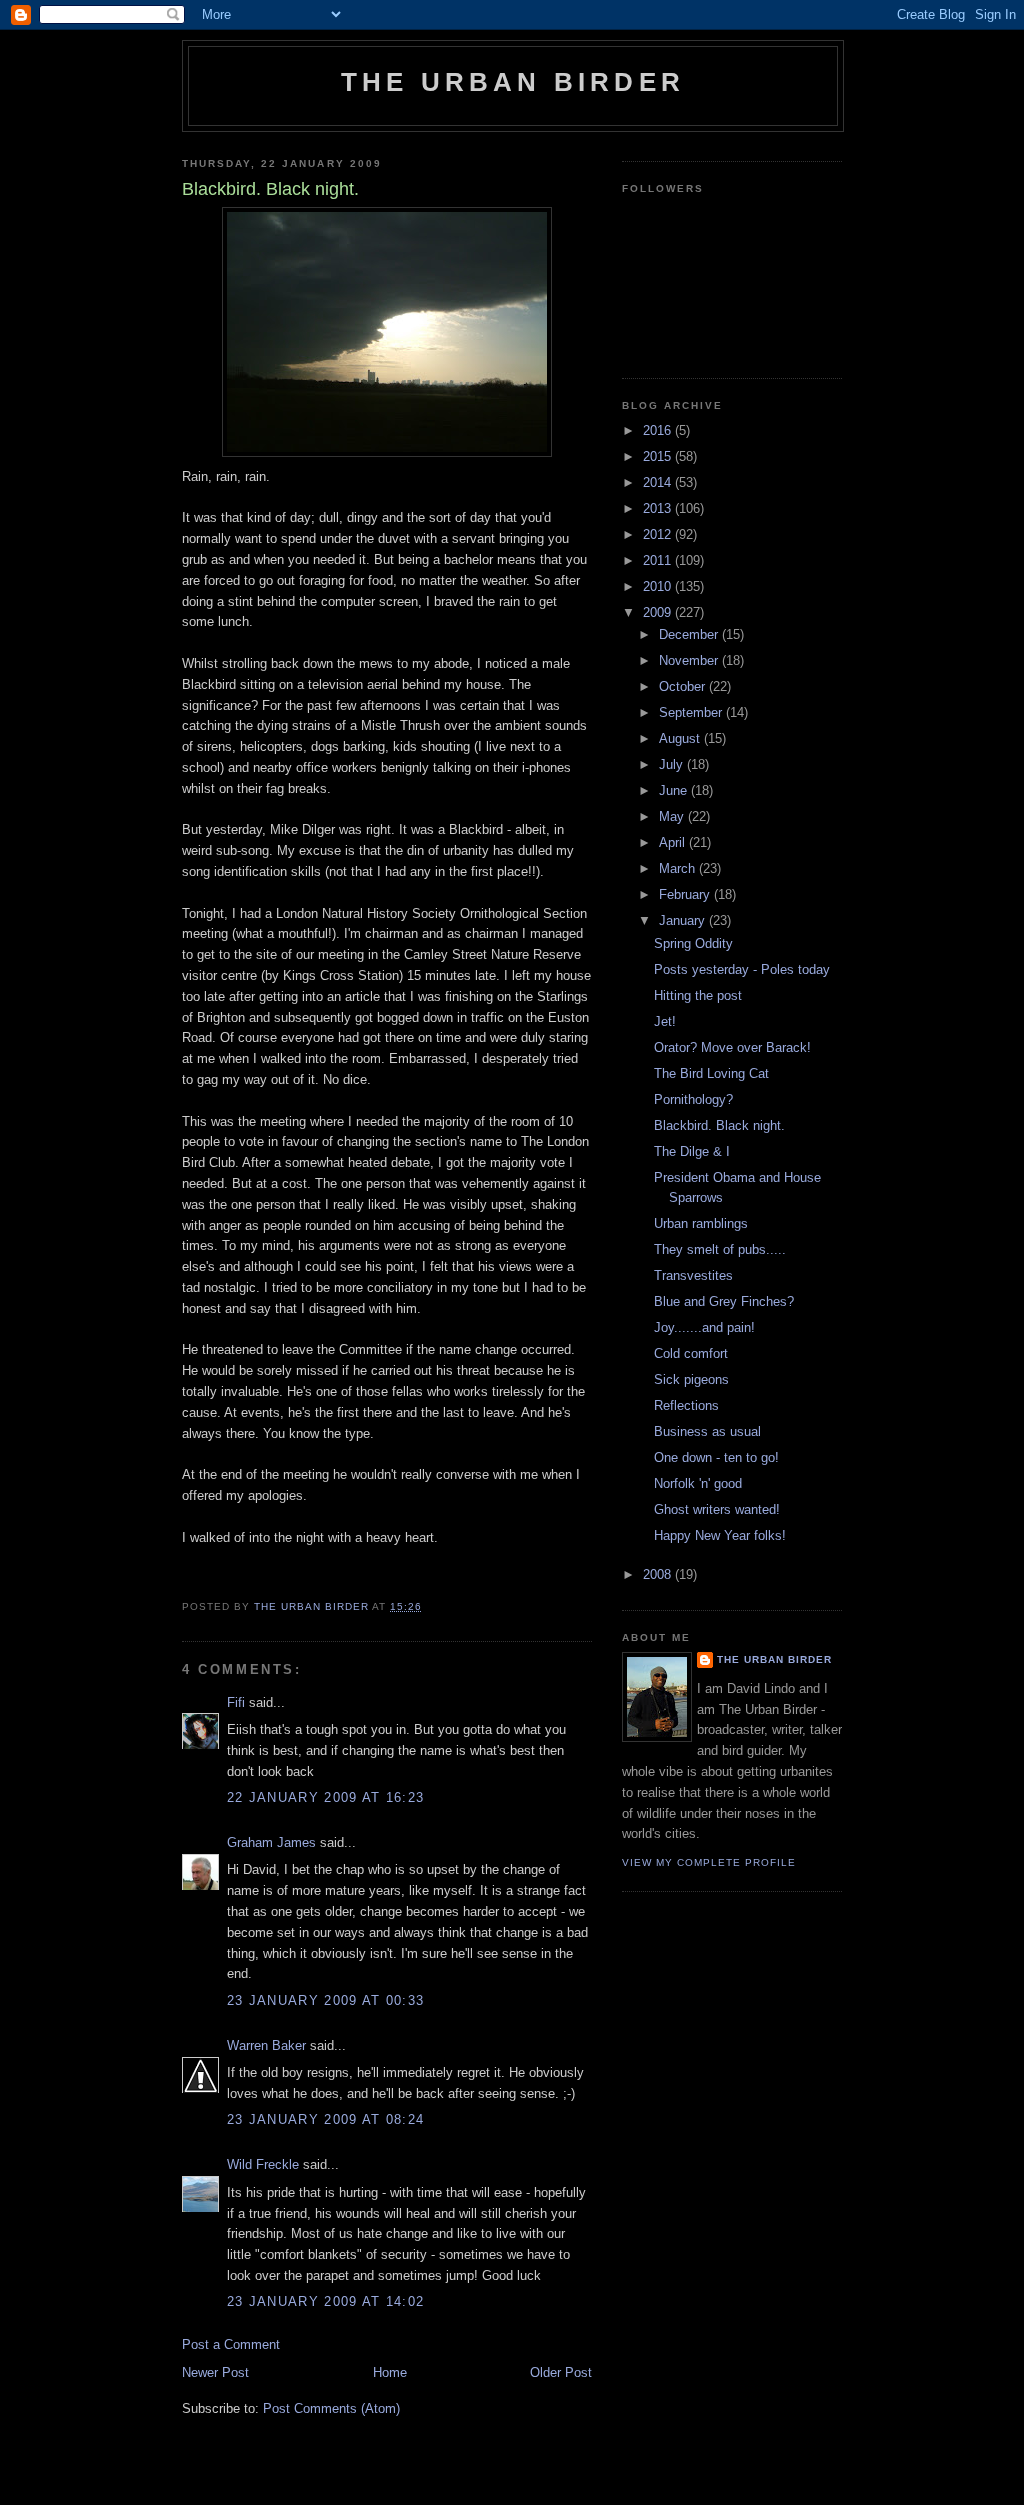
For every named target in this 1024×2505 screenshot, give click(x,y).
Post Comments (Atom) (331, 2408)
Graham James (271, 1842)
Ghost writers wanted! (717, 1509)
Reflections (686, 1405)
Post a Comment (231, 2344)
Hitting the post (698, 995)
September (692, 712)
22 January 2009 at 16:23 (325, 1797)
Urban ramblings (701, 1223)
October (684, 686)
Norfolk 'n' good (698, 1483)
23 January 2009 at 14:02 (325, 2301)
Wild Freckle (263, 2164)
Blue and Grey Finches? (724, 1301)
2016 (659, 430)
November (690, 660)
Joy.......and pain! (704, 1327)
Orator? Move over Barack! (732, 1047)
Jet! (665, 1021)
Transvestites (693, 1275)
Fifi (236, 1702)
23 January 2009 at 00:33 (325, 2000)
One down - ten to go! (716, 1457)
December (690, 634)
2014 (659, 482)
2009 (659, 612)
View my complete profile (709, 1862)
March (679, 868)
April (674, 842)
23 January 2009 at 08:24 (325, 2119)
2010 (659, 586)
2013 (659, 508)
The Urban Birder (513, 82)
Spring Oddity (693, 943)
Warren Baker (266, 2045)
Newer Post (215, 2372)
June (675, 790)
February (686, 894)
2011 (659, 560)
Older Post (561, 2372)
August (681, 738)
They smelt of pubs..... (720, 1249)
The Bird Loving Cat (711, 1073)
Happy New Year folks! (720, 1535)
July (673, 764)
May (673, 816)
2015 (659, 456)
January (684, 920)
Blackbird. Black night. (719, 1125)
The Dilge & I (692, 1151)
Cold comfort (691, 1353)
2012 (659, 534)
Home (390, 2372)
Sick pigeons (691, 1379)
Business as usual (707, 1431)
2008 (659, 1574)
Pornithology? (693, 1099)
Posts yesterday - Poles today (742, 969)
